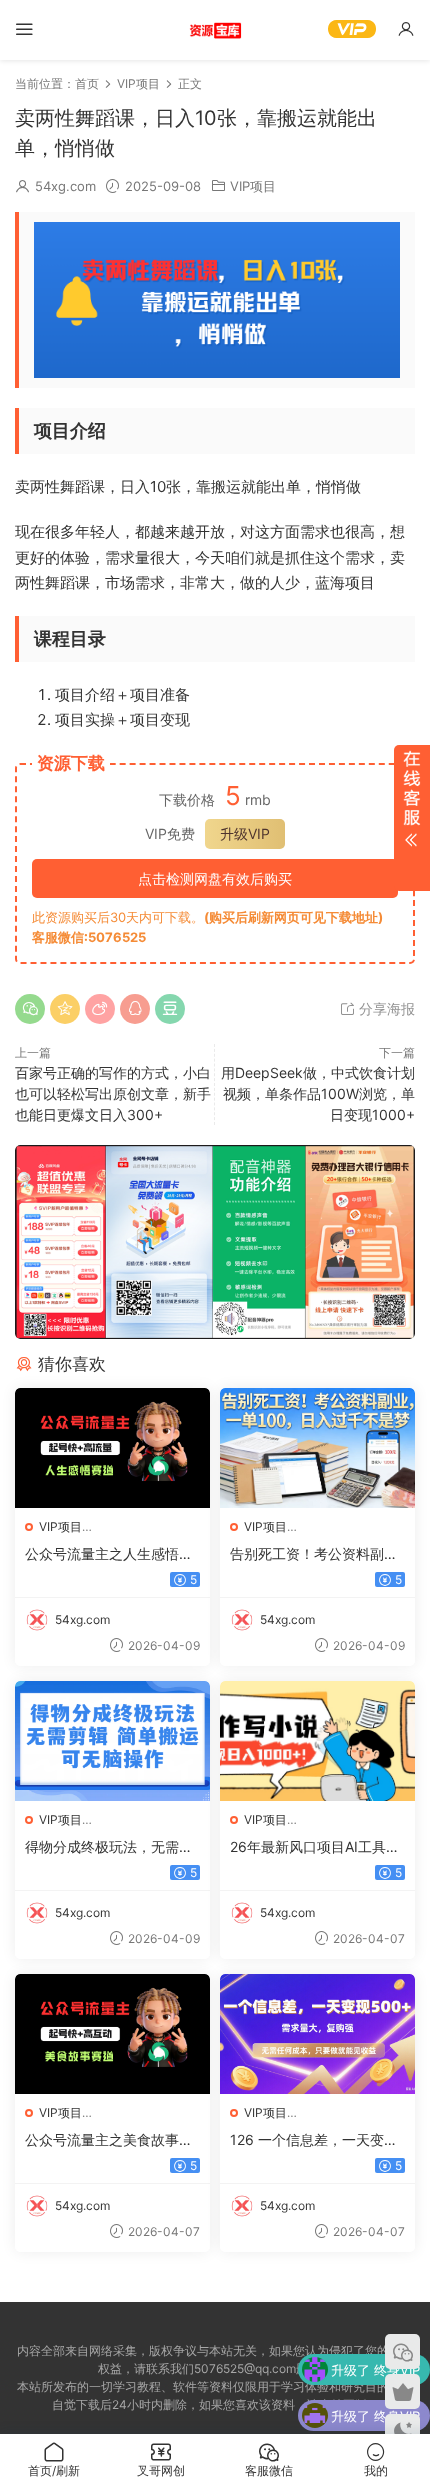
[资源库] (215, 30)
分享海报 (385, 1008)
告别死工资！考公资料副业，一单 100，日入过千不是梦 (314, 1554)
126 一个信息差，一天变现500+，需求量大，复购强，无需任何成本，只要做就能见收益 (314, 2140)
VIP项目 (253, 186)
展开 (411, 818)
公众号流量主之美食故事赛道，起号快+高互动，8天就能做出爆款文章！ (111, 2140)
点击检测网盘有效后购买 (215, 878)
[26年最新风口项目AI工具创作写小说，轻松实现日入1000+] (317, 1741)
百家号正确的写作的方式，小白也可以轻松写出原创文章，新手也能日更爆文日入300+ (113, 1093)
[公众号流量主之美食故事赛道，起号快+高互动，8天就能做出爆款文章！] (112, 2034)
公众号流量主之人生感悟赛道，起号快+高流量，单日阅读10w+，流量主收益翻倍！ (109, 1554)
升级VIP (245, 833)
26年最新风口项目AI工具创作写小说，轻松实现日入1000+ (315, 1847)
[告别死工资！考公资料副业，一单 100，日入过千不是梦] (317, 1448)
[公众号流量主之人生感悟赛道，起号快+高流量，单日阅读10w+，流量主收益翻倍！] (112, 1448)
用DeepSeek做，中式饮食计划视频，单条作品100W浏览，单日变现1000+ (318, 1093)
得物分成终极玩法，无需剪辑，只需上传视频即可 (109, 1847)
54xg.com (65, 186)
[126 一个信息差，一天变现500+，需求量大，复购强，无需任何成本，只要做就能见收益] (317, 2034)
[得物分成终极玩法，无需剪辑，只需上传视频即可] (112, 1741)
